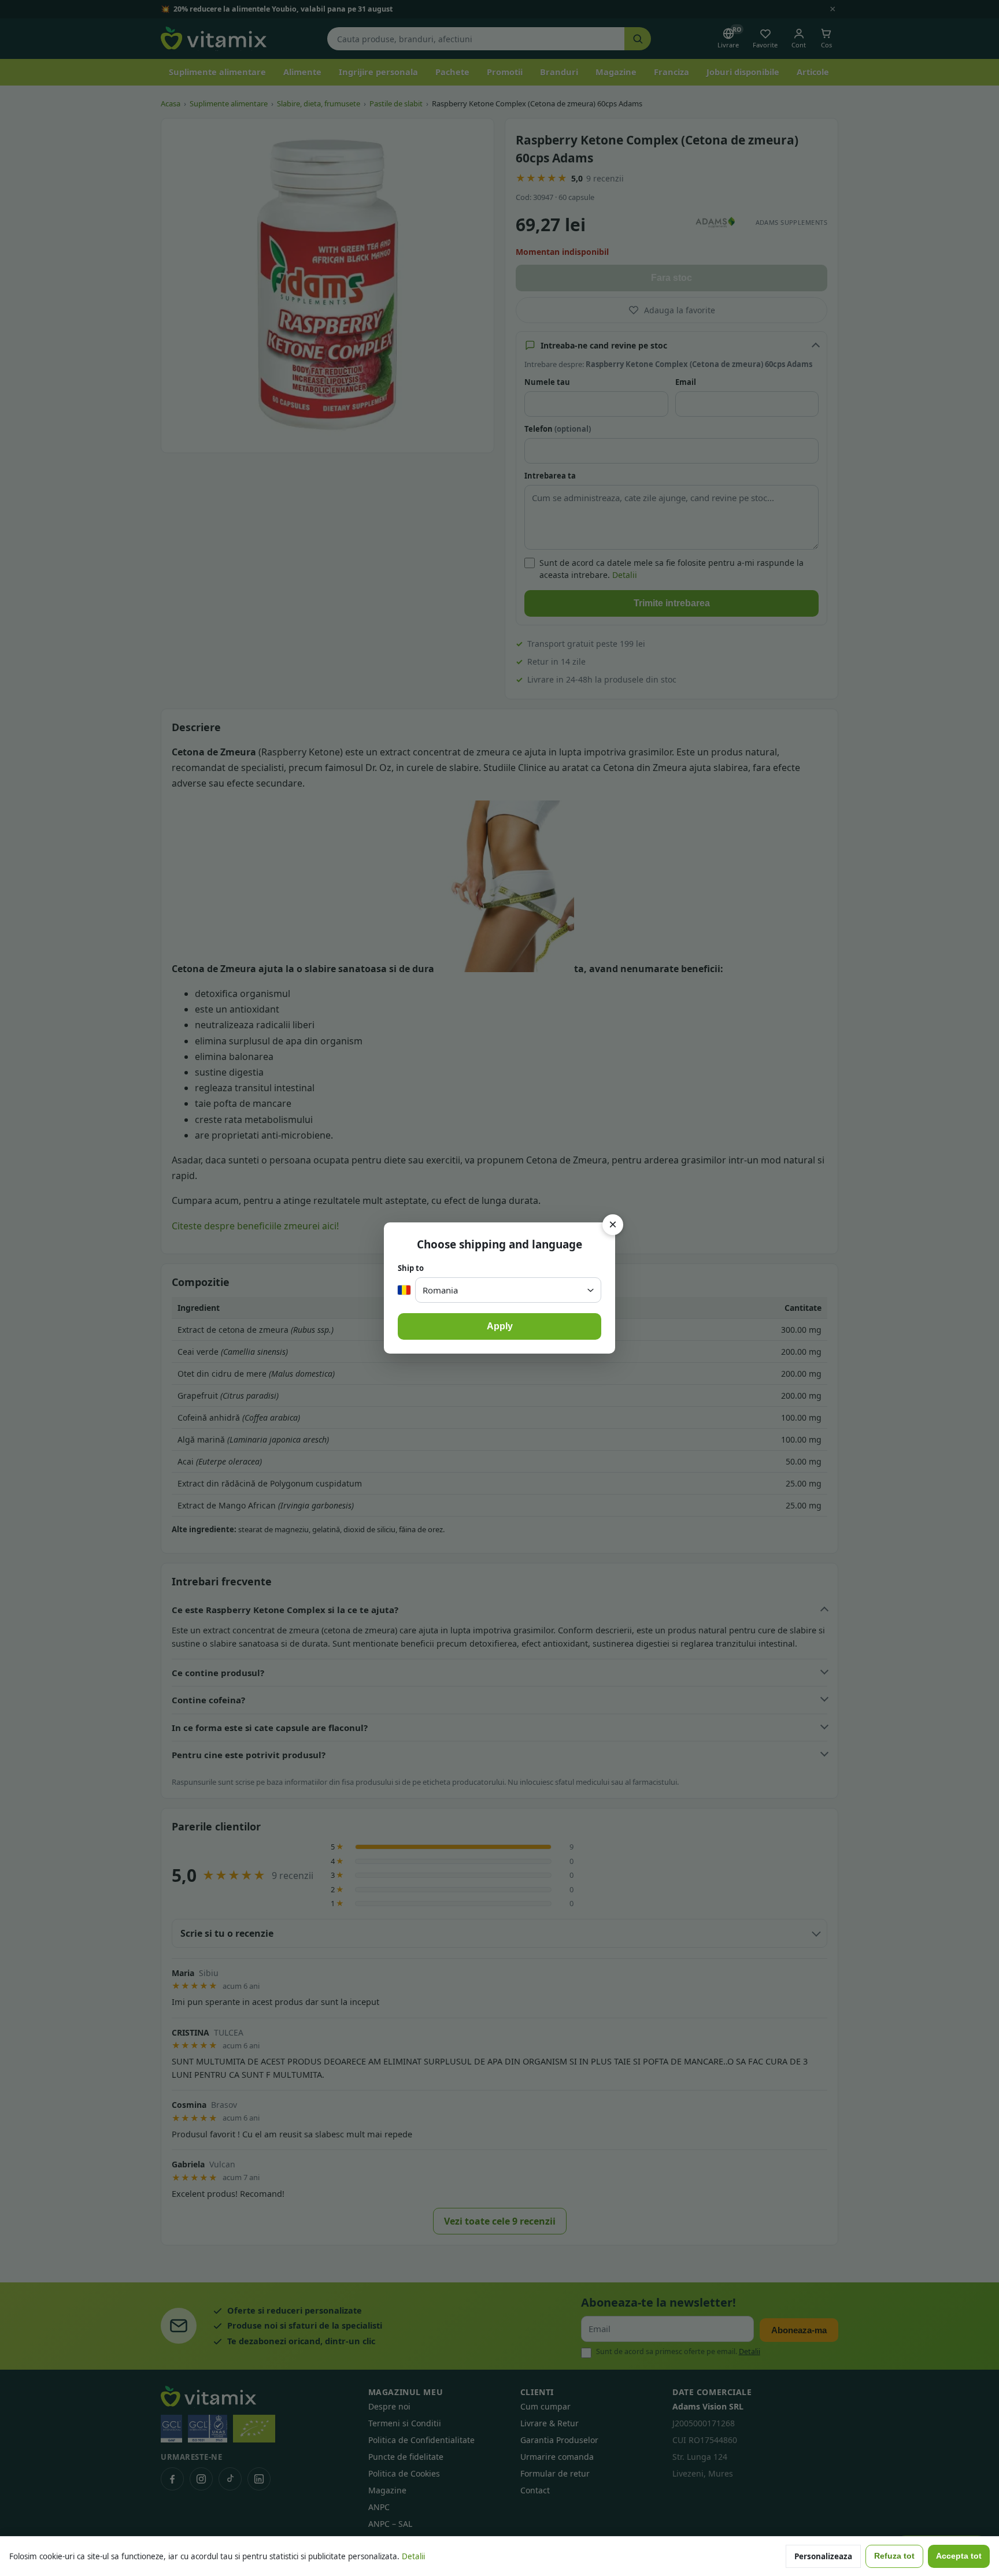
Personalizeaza (823, 2556)
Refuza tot (894, 2556)
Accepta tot (959, 2556)
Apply (500, 1326)
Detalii (413, 2556)
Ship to (411, 1268)
